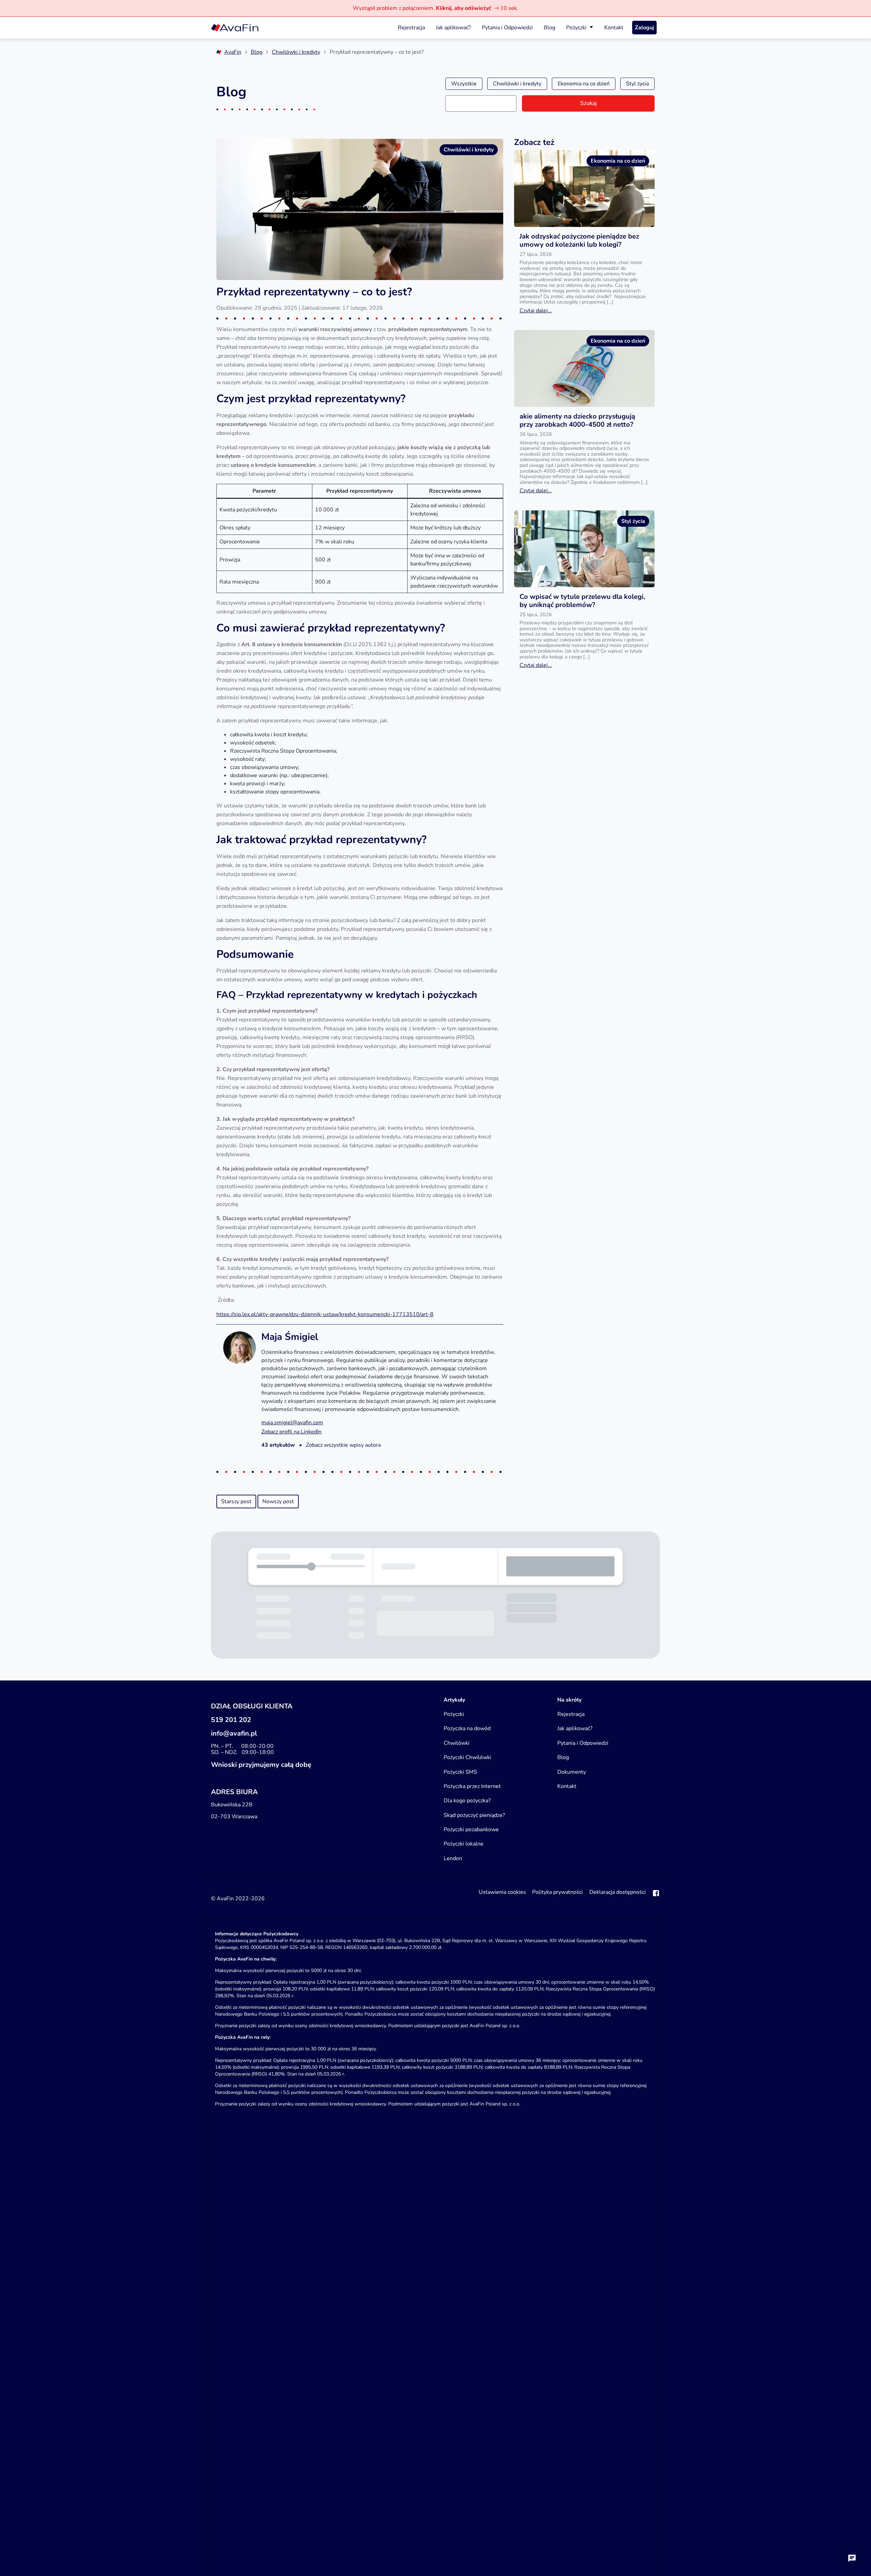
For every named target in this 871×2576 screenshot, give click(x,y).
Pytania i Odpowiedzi (507, 28)
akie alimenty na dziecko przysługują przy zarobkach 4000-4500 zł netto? (577, 420)
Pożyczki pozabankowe (471, 1830)
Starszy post (236, 1502)
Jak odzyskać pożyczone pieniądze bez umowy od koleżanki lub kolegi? (579, 240)
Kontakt (614, 28)
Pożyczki (576, 28)
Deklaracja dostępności (618, 1892)
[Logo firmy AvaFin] (235, 28)
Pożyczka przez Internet (472, 1786)
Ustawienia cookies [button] (502, 1892)
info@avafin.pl (234, 1733)
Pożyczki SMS (460, 1772)
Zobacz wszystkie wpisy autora (343, 1445)
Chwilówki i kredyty (296, 52)
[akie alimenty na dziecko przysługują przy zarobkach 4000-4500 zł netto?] (584, 368)
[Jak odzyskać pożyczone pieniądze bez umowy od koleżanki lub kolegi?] (584, 188)
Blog (549, 28)
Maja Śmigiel (290, 1337)
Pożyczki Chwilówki (467, 1757)
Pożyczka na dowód (467, 1728)
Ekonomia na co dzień (584, 84)
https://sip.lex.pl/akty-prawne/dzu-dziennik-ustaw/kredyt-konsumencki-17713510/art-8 (325, 1314)
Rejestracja (411, 28)
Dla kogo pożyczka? (467, 1801)
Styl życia (637, 84)
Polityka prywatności (557, 1892)
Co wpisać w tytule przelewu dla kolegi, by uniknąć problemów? (582, 601)
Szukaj (588, 103)
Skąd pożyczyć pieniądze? (474, 1815)
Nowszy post (278, 1502)
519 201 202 (231, 1720)
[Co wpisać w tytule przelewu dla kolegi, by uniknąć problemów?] (584, 549)
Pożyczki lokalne (464, 1844)
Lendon (453, 1858)
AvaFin (233, 52)
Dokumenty (572, 1772)
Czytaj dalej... (536, 311)
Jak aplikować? (453, 28)
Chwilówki (457, 1743)
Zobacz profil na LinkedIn (291, 1432)
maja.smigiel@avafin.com (292, 1423)
